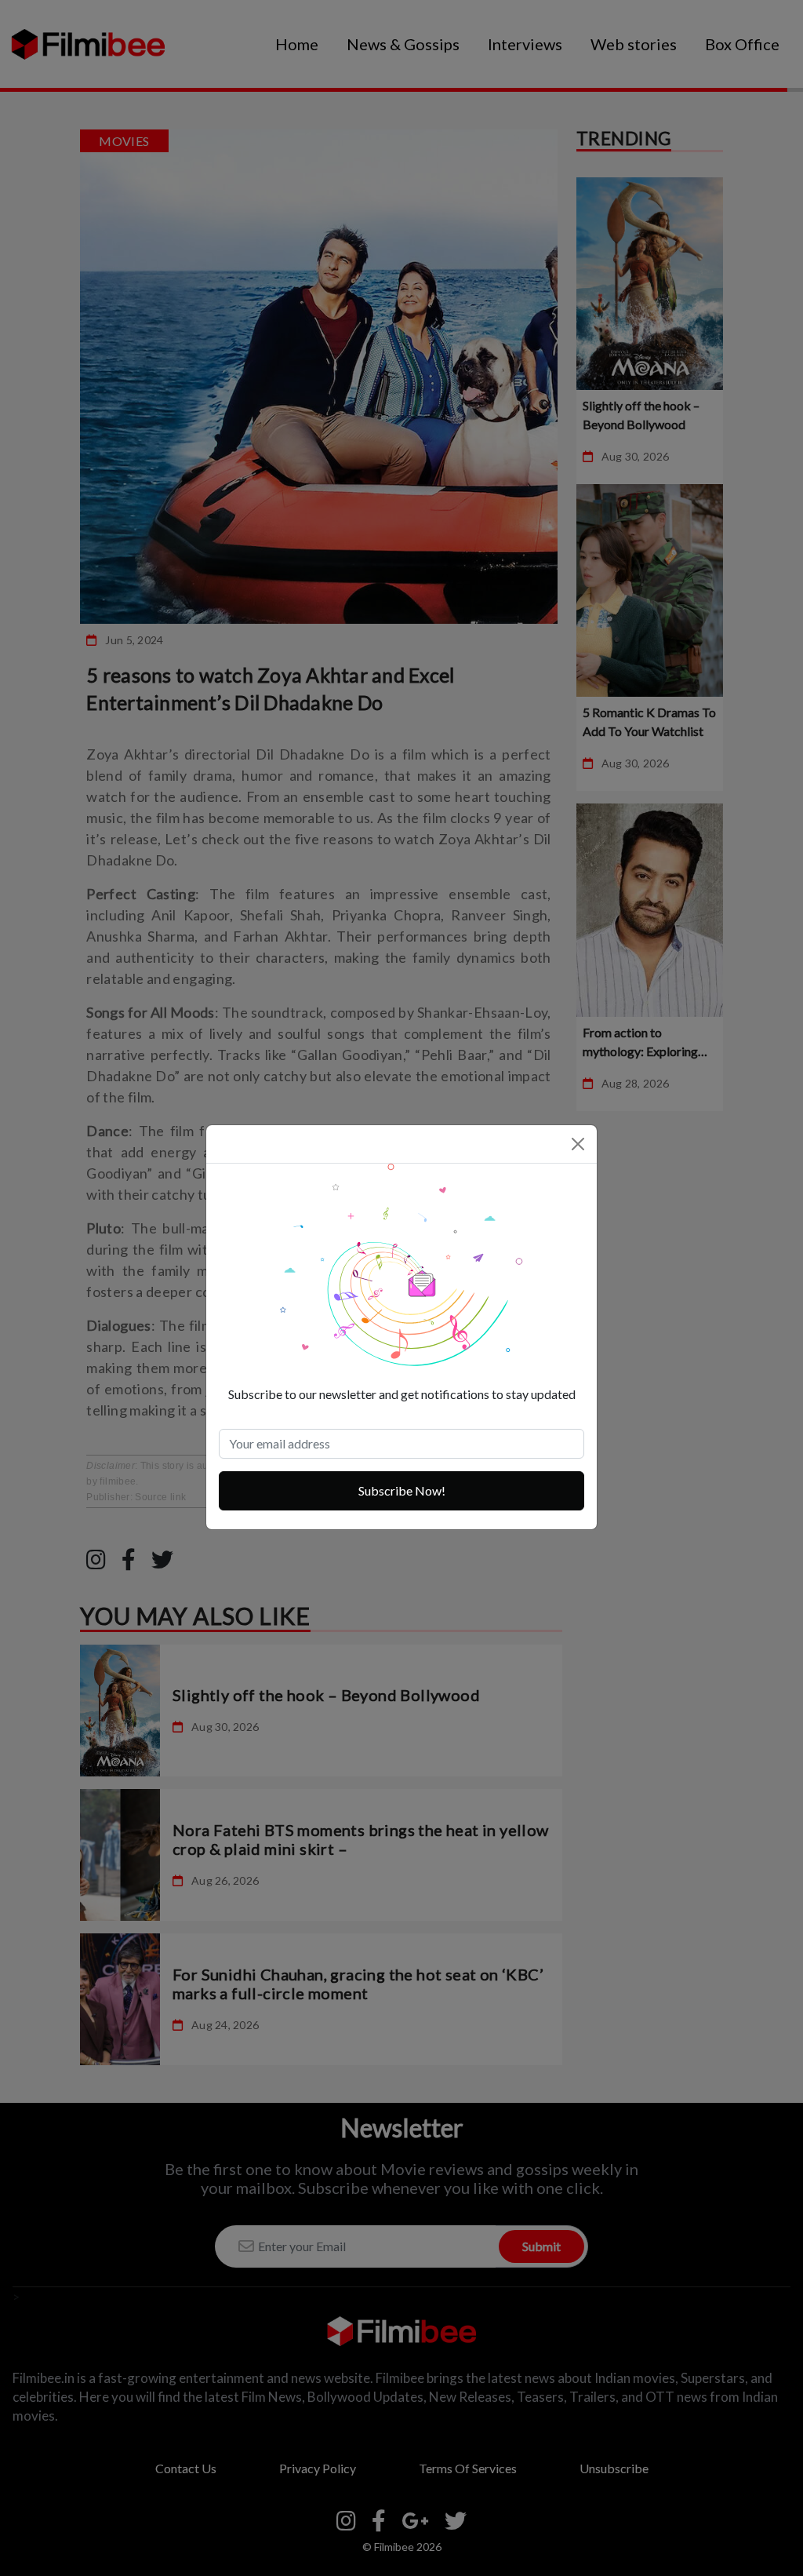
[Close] (578, 1144)
